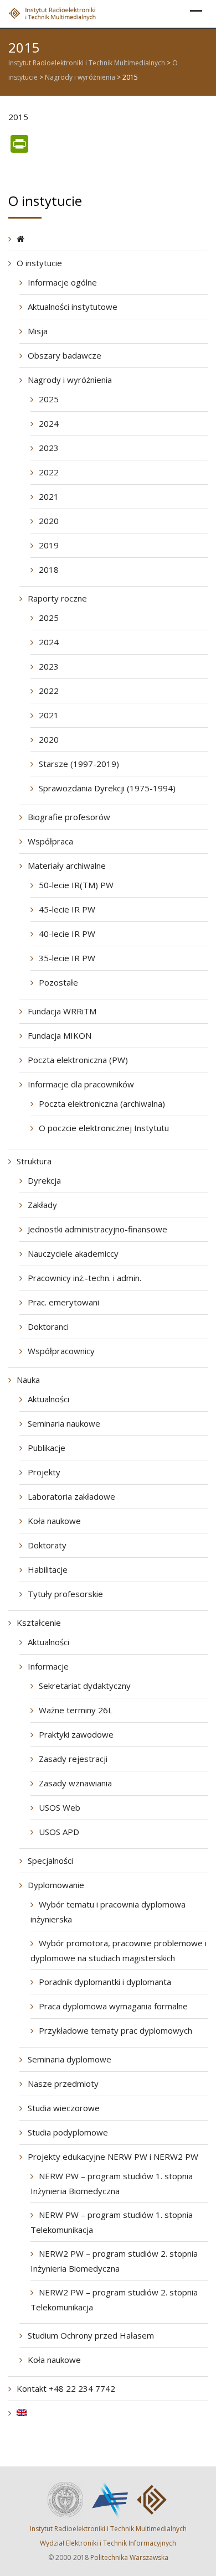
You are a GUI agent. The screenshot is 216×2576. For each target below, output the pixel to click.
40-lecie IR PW (67, 934)
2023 (49, 448)
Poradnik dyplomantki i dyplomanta (105, 1982)
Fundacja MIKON (60, 1035)
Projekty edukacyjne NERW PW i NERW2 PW (113, 2157)
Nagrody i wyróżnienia (70, 380)
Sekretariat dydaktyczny (85, 1686)
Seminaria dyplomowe (70, 2059)
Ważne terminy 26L (76, 1710)
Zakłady (42, 1205)
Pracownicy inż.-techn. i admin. (84, 1278)
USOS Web (60, 1807)
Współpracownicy (61, 1351)
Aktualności (48, 1399)
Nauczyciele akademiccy (73, 1253)
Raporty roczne (57, 598)
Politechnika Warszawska (129, 2557)
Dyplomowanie (56, 1885)
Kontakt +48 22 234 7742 (66, 2388)
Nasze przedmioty (63, 2083)
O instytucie (39, 263)
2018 (49, 569)
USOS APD (59, 1832)
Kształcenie (39, 1623)
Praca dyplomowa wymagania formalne (113, 2006)
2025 (49, 399)
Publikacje (47, 1448)
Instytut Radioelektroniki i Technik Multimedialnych (108, 2529)
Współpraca (50, 841)
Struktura (34, 1161)
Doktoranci (48, 1326)
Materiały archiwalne (67, 865)
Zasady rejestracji (73, 1759)
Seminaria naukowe (64, 1423)
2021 (49, 496)
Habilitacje (48, 1569)
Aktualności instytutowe (73, 307)
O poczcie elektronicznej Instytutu (104, 1128)
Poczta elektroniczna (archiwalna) (102, 1103)
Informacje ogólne (62, 282)
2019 (49, 545)
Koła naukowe (54, 1521)
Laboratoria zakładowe (71, 1496)
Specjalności (50, 1860)
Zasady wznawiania (75, 1783)
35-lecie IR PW (67, 958)
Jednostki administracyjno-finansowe (97, 1229)
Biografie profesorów (69, 817)
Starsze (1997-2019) (79, 764)
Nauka (28, 1380)
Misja (38, 331)
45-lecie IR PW (67, 909)
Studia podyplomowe (68, 2132)
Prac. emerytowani (63, 1302)
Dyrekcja (44, 1180)
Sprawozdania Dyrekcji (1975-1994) (107, 788)
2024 (49, 423)
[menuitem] (22, 2413)
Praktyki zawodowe (76, 1734)
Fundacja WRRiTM (62, 1011)
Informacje (48, 1666)
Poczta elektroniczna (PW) (78, 1060)
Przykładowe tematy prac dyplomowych (115, 2030)
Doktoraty (47, 1545)
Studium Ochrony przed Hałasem (91, 2335)
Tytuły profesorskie (65, 1594)
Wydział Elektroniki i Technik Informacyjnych (108, 2543)
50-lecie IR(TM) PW (76, 885)
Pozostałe (58, 982)
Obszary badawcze (65, 355)
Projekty (44, 1472)
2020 (49, 521)
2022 (49, 472)
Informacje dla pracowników (81, 1084)
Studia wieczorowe (64, 2108)
